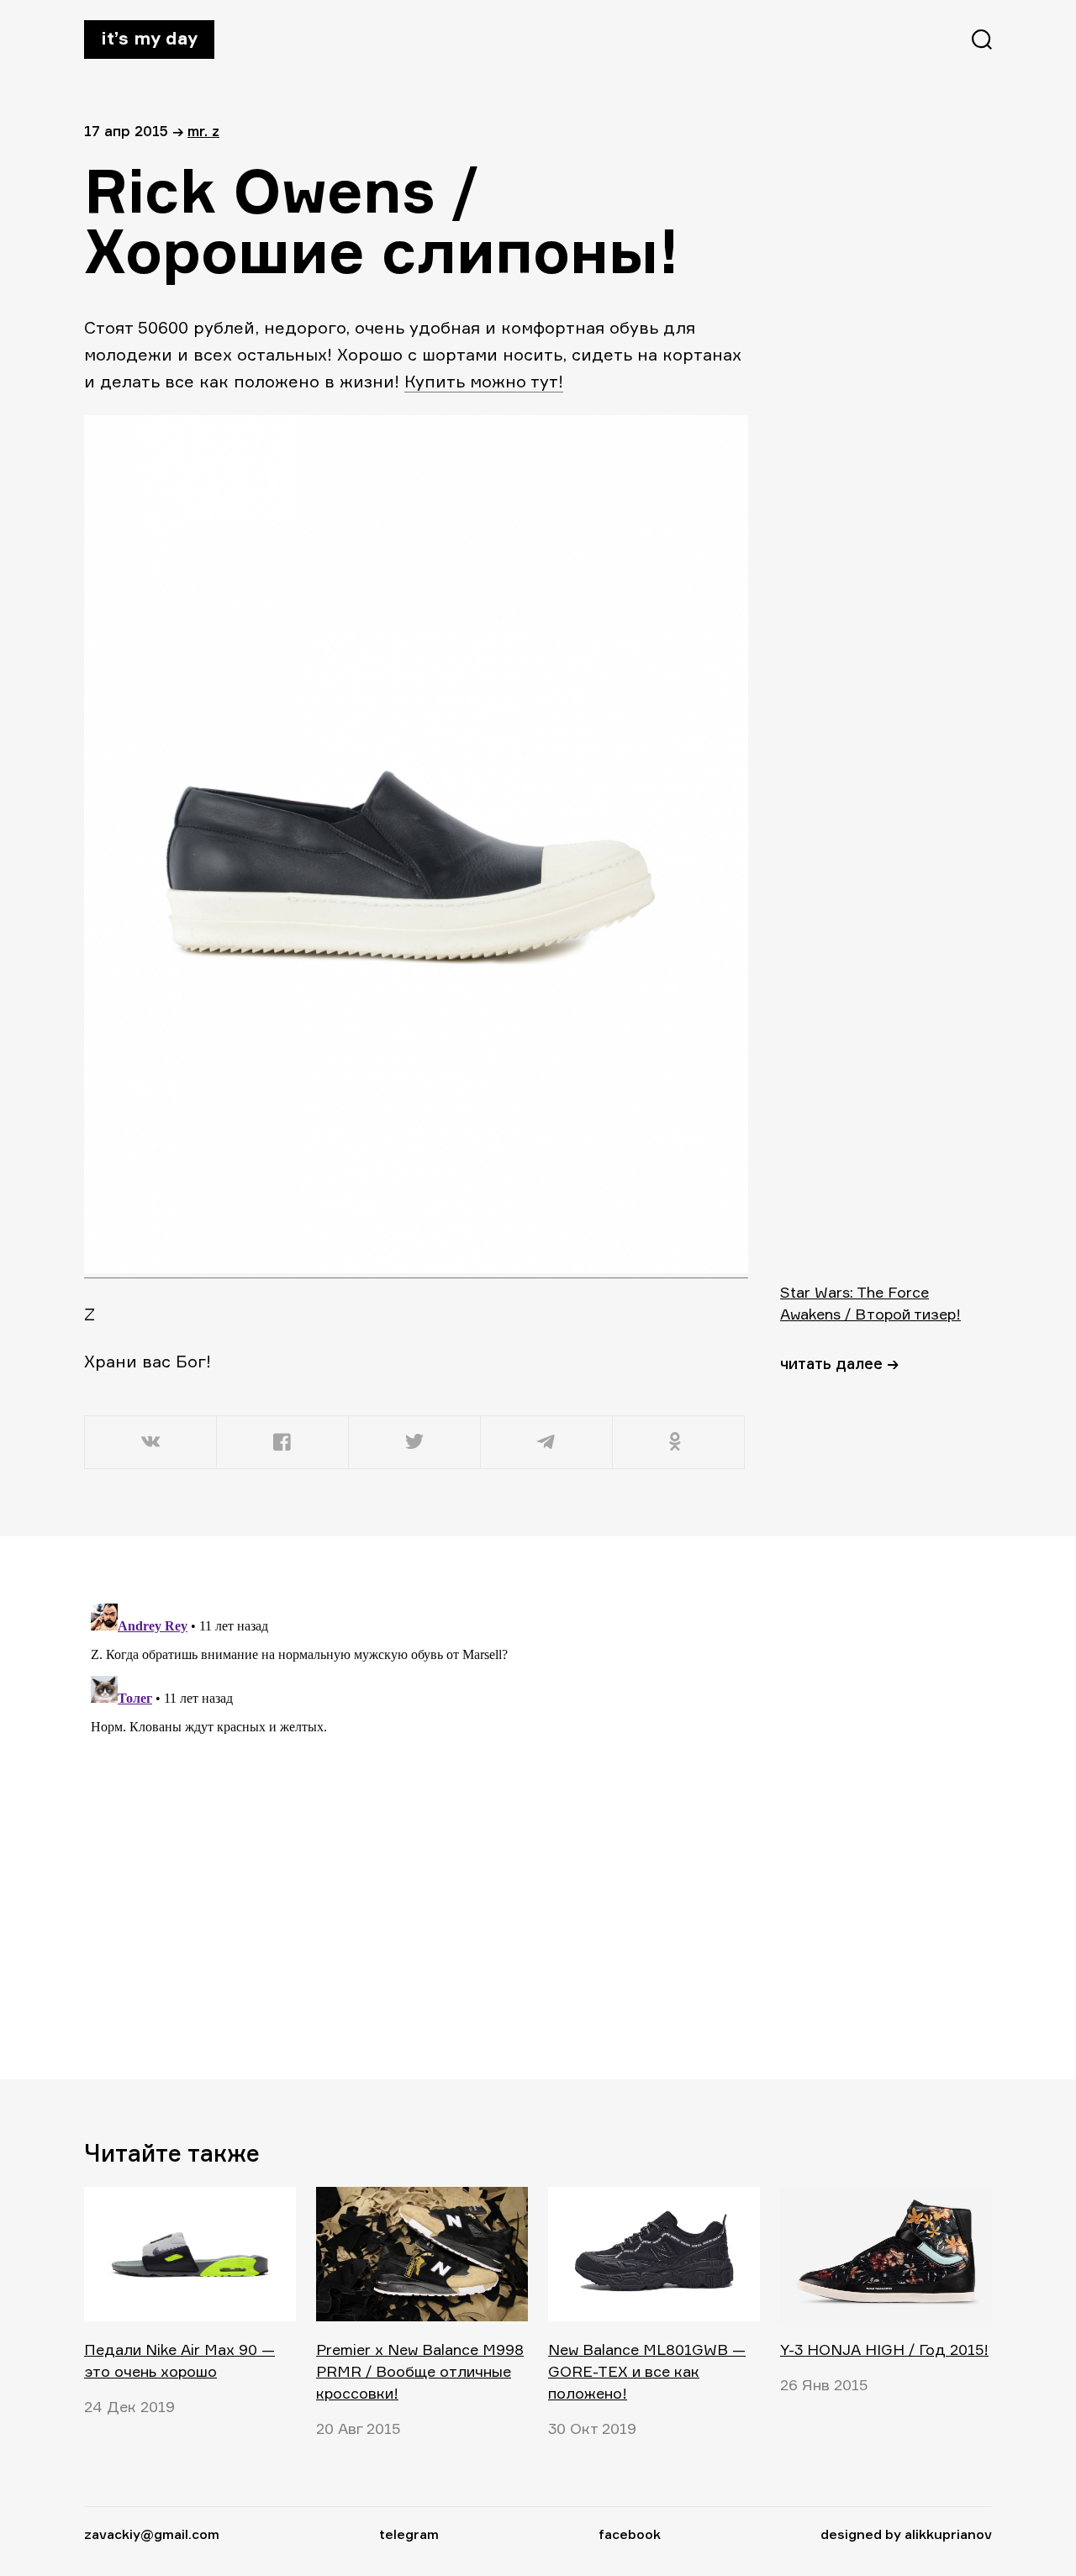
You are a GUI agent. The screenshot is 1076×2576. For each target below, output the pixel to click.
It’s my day (149, 38)
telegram (409, 2534)
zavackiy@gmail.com (152, 2534)
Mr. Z (203, 131)
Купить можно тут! (484, 381)
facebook (630, 2534)
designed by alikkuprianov (906, 2534)
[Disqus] (416, 1807)
